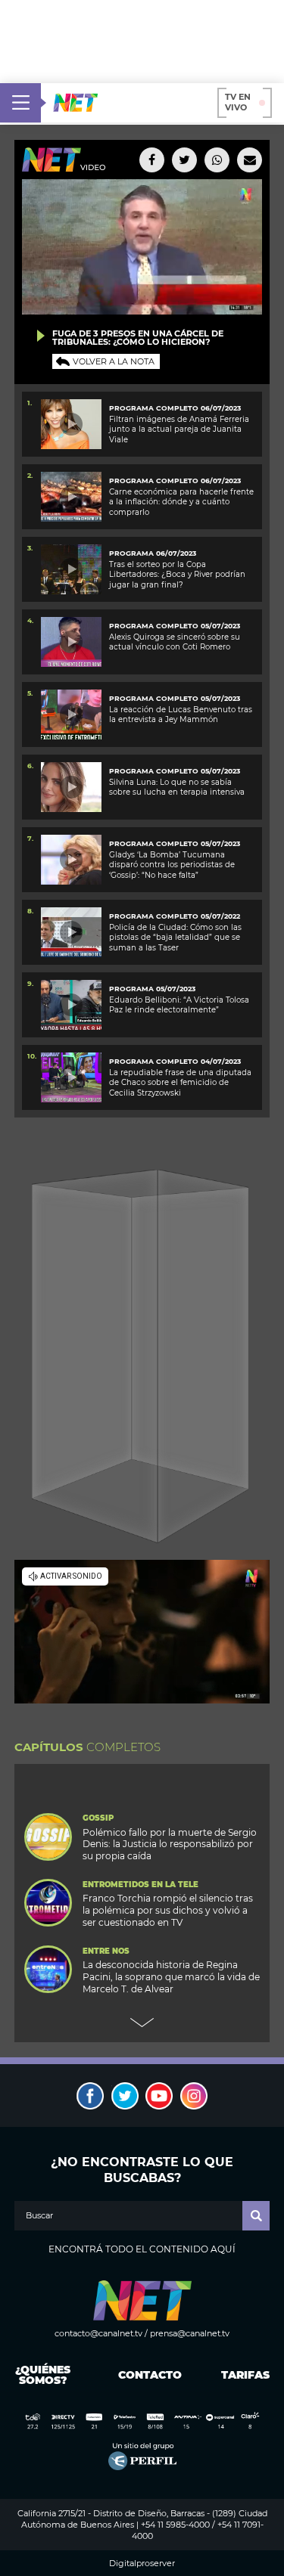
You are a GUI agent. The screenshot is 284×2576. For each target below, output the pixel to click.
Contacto (147, 2375)
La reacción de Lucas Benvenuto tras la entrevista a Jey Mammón (181, 715)
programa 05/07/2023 (152, 989)
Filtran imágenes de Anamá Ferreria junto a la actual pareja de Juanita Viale (179, 429)
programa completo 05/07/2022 (175, 916)
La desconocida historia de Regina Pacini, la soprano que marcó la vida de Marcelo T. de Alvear (171, 1977)
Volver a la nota (114, 361)
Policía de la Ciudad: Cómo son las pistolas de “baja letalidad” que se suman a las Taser (175, 938)
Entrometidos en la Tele (140, 1885)
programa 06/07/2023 (153, 553)
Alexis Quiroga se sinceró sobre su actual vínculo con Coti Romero (175, 642)
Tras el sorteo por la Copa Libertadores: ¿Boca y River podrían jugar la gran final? (177, 575)
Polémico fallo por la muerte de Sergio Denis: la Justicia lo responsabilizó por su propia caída (170, 1844)
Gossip (98, 1818)
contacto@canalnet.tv (98, 2333)
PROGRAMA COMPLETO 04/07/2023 (175, 1061)
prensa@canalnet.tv (190, 2333)
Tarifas (245, 2375)
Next (142, 2023)
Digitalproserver (142, 2564)
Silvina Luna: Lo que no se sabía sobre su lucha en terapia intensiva (177, 787)
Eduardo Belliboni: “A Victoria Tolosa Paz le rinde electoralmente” (179, 1005)
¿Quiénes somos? (43, 2375)
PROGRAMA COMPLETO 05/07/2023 (175, 626)
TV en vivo (238, 102)
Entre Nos (106, 1951)
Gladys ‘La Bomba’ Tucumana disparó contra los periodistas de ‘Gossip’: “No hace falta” (172, 865)
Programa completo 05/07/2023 (175, 771)
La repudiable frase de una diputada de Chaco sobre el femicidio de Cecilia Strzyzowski (180, 1083)
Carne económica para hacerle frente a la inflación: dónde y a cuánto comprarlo (181, 502)
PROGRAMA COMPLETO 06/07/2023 (175, 408)
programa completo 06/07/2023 (175, 480)
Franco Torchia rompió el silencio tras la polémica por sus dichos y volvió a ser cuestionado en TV (168, 1910)
